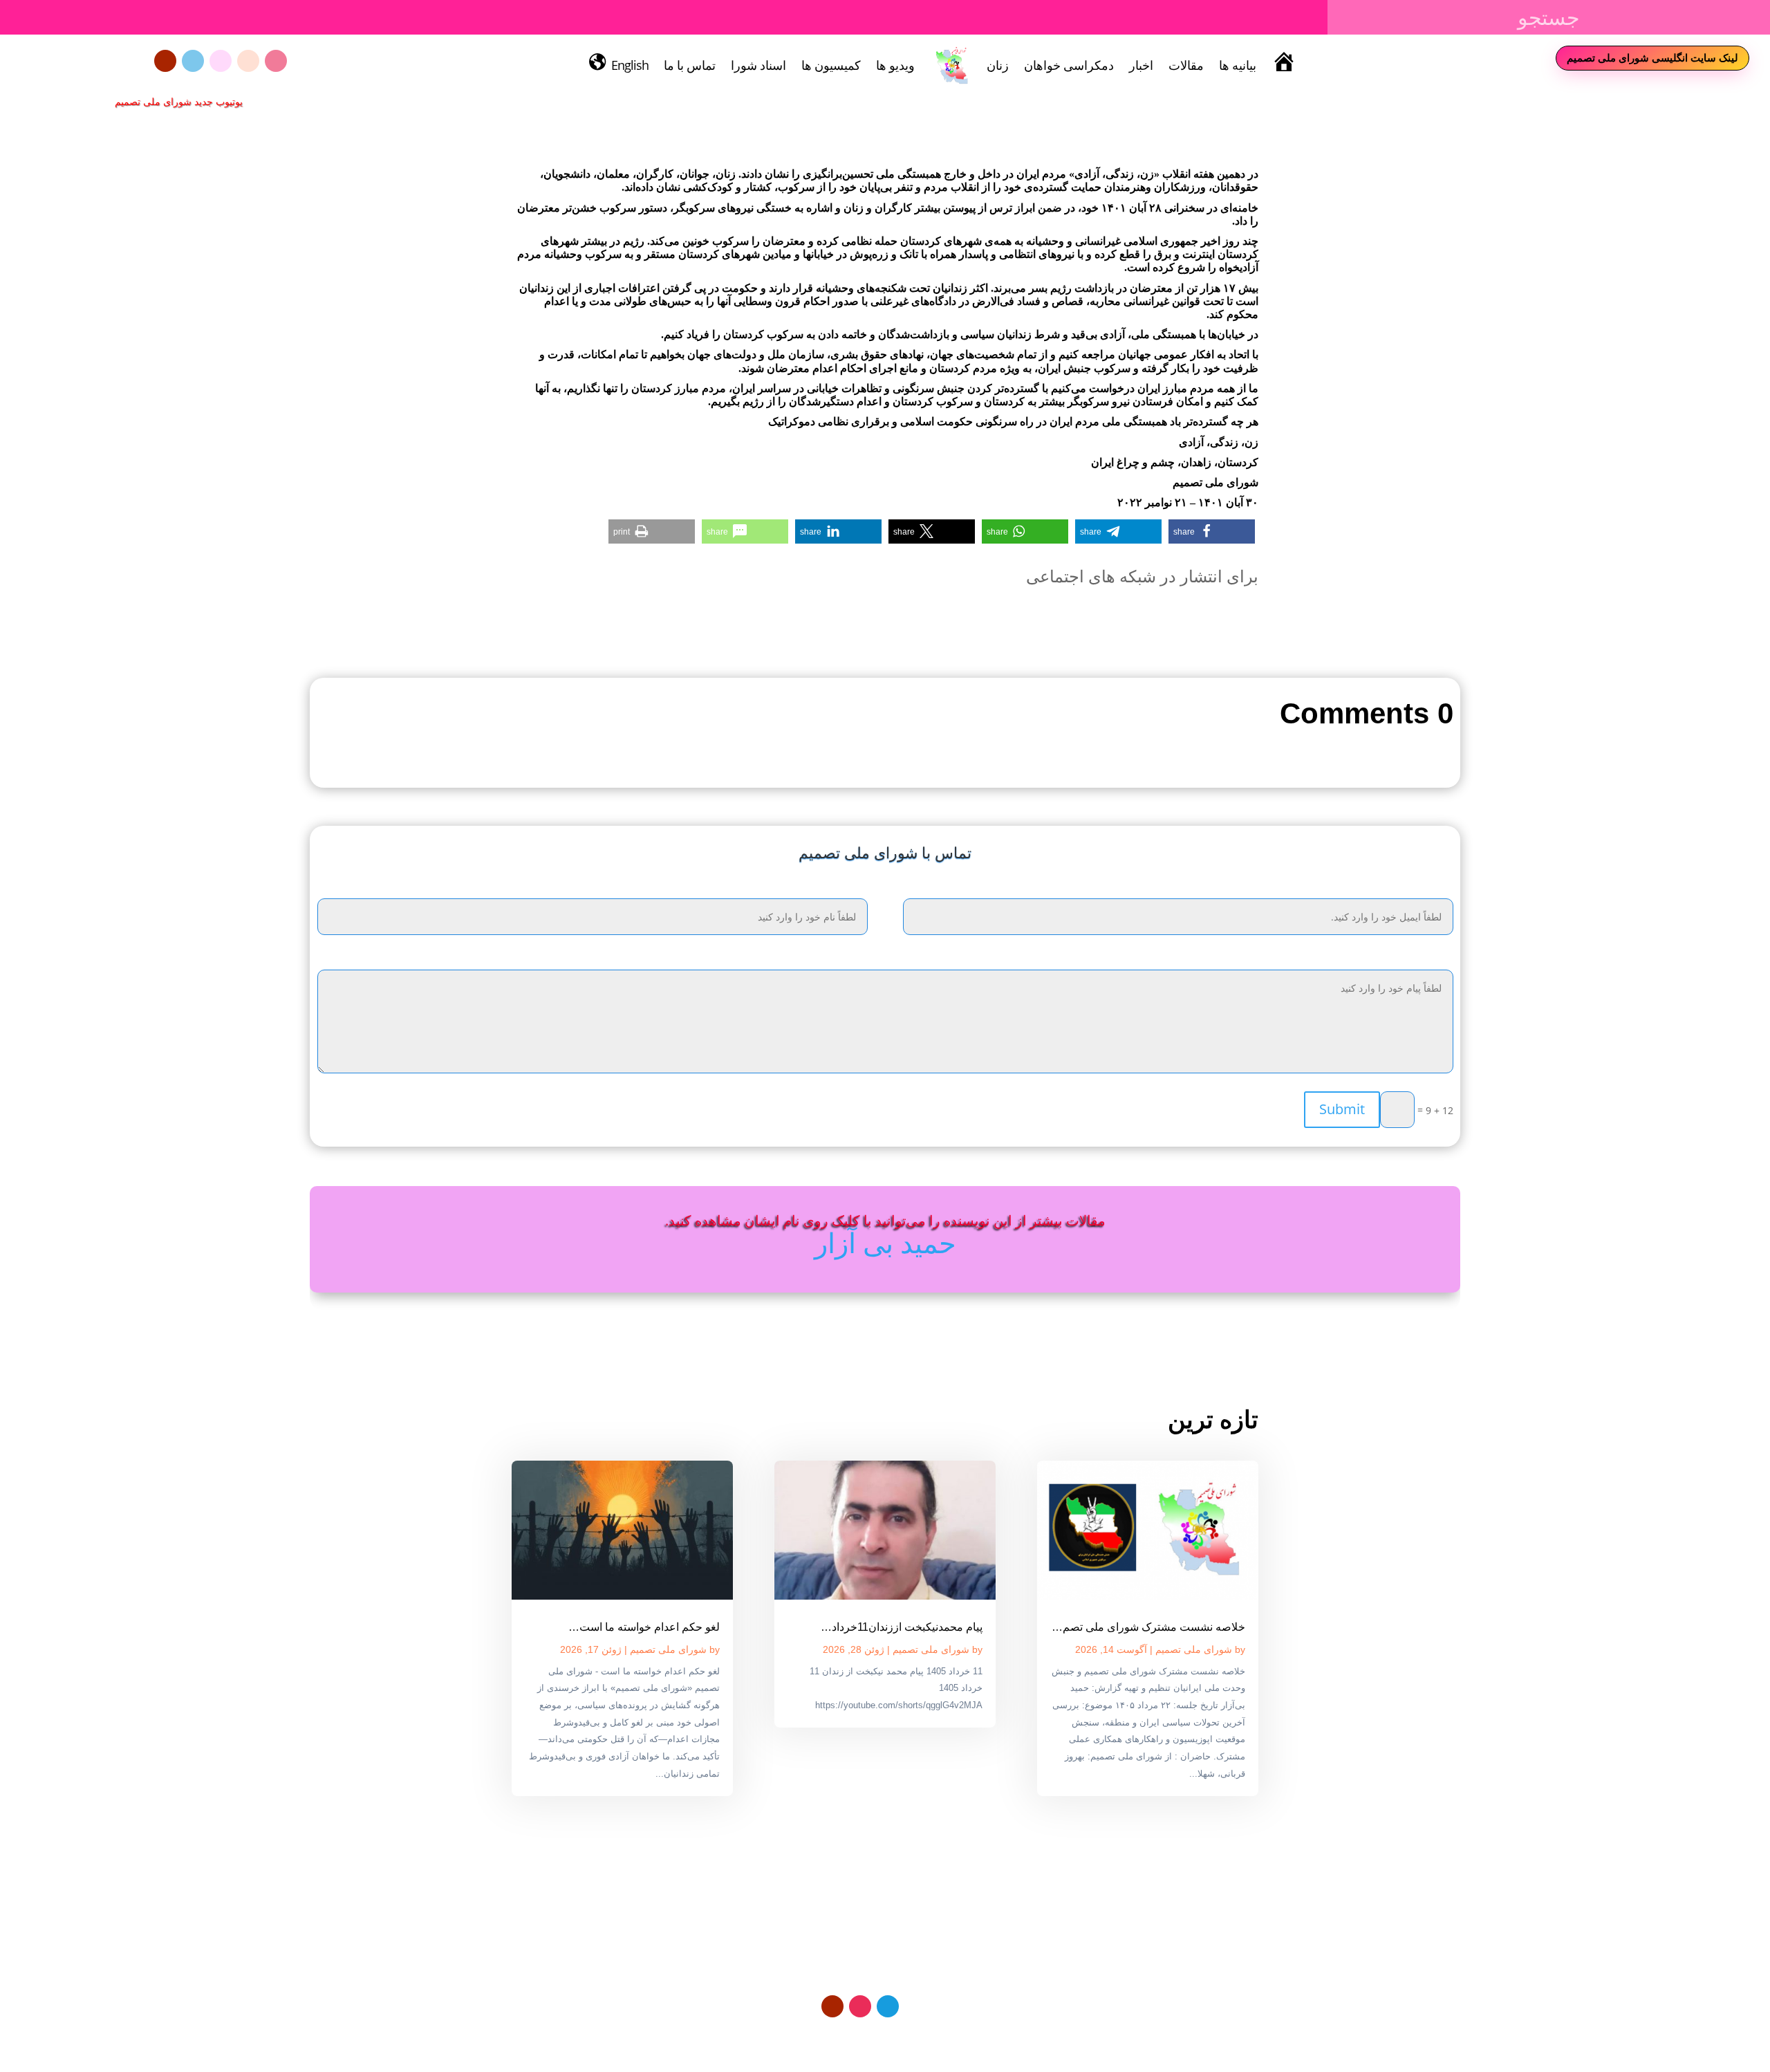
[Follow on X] (248, 61)
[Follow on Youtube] (165, 61)
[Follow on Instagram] (276, 61)
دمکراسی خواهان (1069, 65)
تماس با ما (690, 65)
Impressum (881, 2039)
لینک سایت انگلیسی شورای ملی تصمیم (1652, 57)
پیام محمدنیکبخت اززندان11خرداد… (902, 1627)
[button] (1212, 531)
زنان (998, 65)
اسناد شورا (758, 65)
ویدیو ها (895, 65)
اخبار (1141, 65)
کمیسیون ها (831, 65)
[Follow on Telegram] (193, 61)
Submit (1342, 1109)
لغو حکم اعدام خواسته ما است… (644, 1627)
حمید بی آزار (885, 1242)
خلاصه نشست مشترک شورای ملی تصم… (1148, 1627)
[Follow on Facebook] (221, 61)
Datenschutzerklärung (968, 2039)
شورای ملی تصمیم (1194, 1649)
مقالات (1186, 65)
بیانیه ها (1238, 65)
